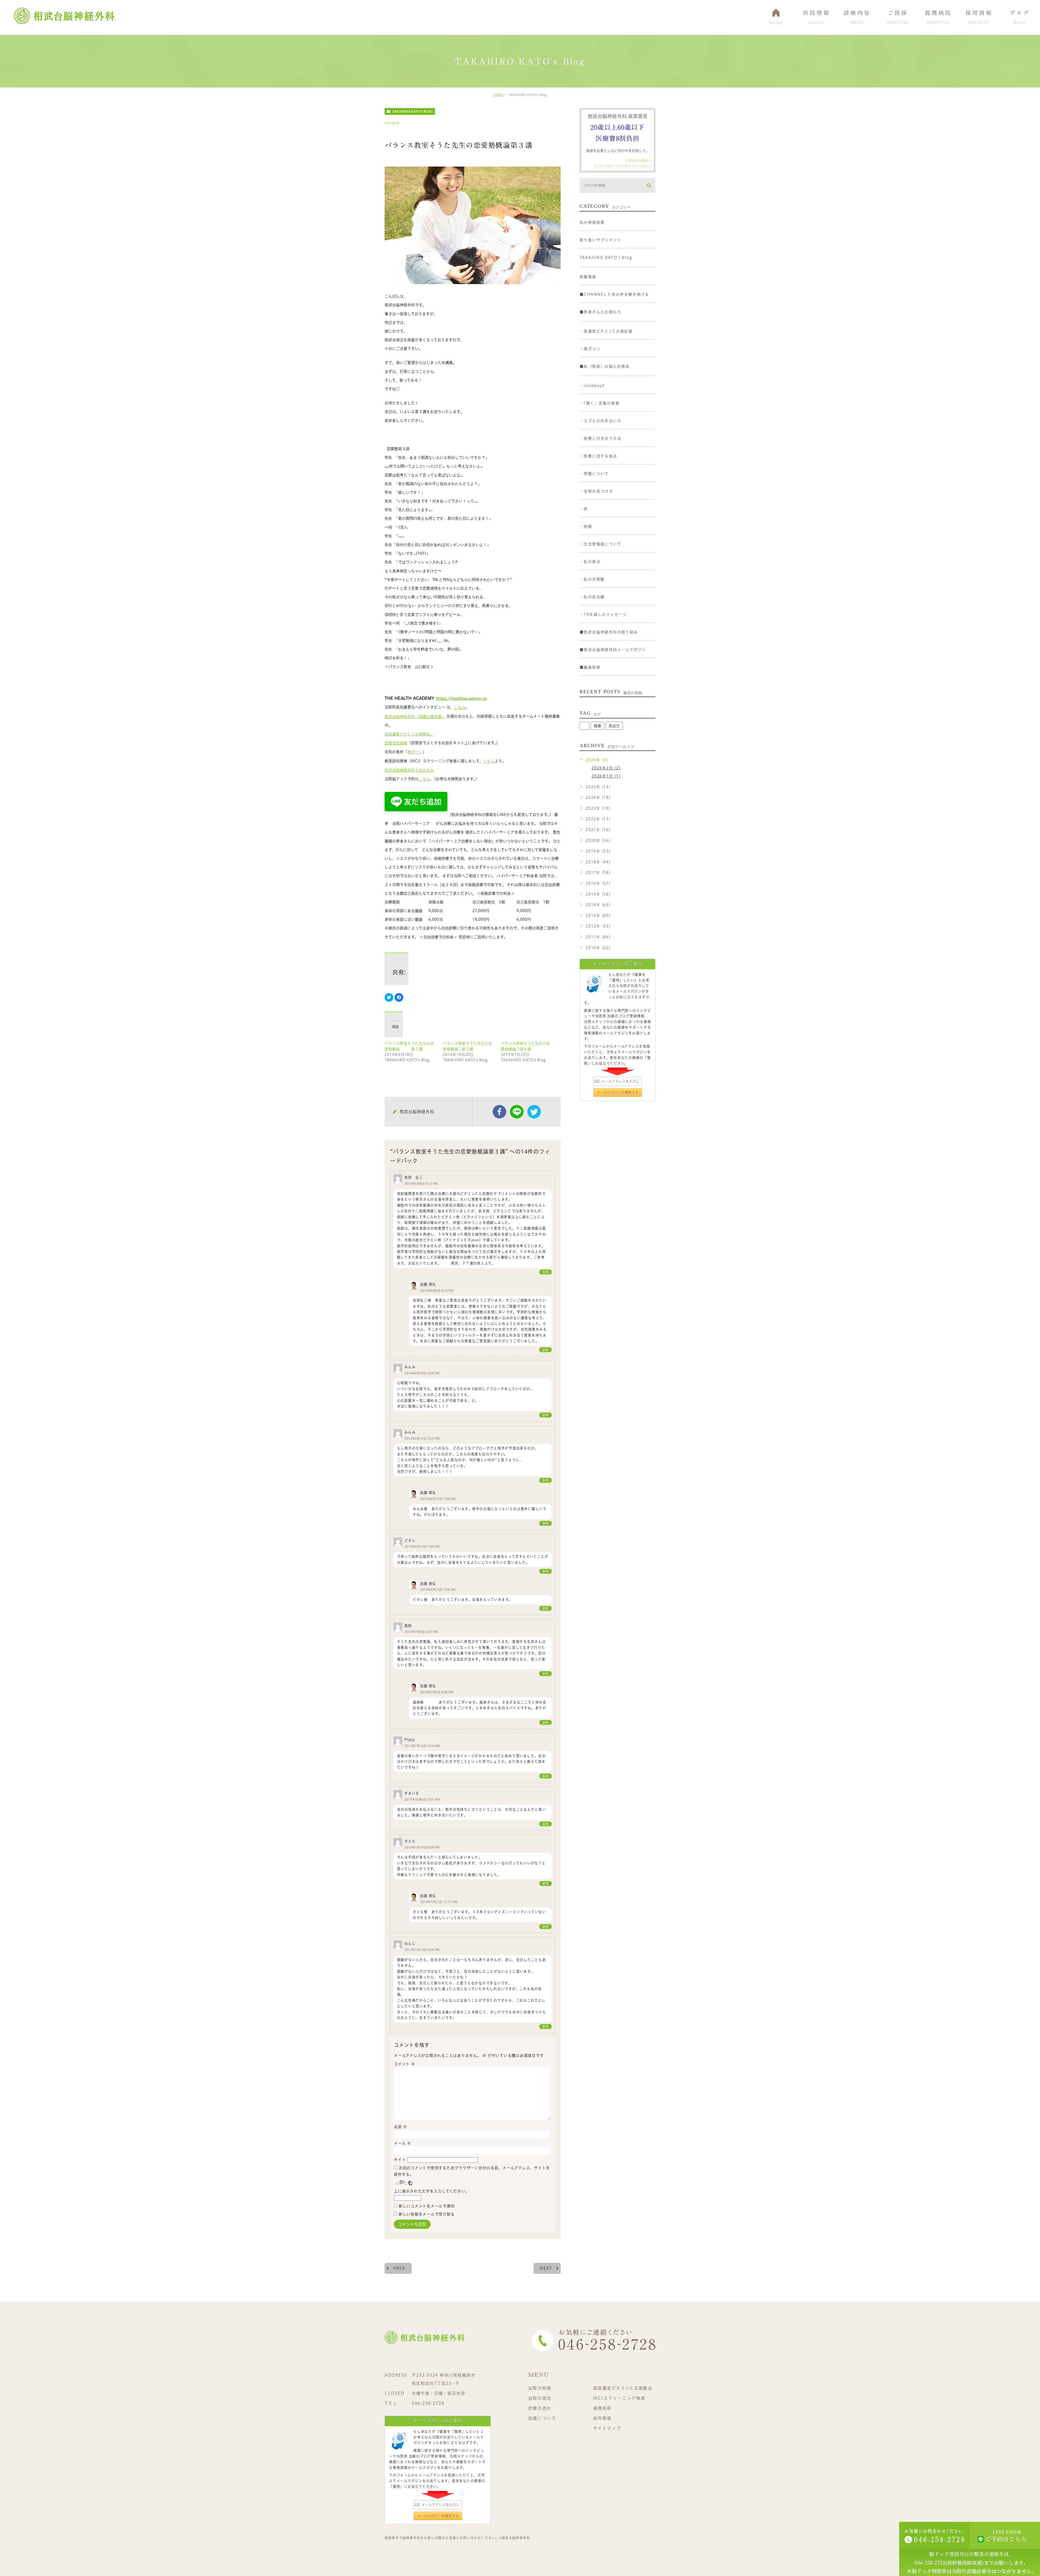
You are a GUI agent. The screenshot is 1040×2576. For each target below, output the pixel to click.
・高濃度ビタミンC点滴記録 (606, 331)
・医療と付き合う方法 (600, 438)
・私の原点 (590, 562)
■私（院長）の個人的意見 (605, 366)
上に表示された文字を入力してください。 (431, 2191)
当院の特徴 (540, 2388)
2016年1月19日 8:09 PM (422, 1847)
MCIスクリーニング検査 (619, 2398)
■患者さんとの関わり (600, 312)
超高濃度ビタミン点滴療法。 (409, 734)
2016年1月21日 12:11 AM (439, 1902)
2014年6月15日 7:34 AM (438, 1590)
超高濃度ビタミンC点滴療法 (623, 2388)
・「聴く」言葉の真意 (599, 403)
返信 (545, 1272)
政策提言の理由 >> (639, 161)
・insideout (592, 386)
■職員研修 (590, 667)
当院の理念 (540, 2398)
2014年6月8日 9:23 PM (437, 1291)
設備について (542, 2418)
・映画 (586, 526)
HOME (498, 95)
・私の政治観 (592, 597)
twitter (534, 1112)
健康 (597, 726)
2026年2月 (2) (606, 768)
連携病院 (602, 2408)
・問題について (594, 474)
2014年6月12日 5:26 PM (422, 1438)
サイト (400, 2160)
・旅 (584, 509)
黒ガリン (415, 752)
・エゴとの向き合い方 (600, 421)
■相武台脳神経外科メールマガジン (613, 650)
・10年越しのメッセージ (603, 614)
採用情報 (602, 2418)
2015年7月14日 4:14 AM (422, 1746)
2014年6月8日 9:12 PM (421, 1184)
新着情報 (588, 277)
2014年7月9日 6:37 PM (421, 1632)
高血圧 (614, 726)
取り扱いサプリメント (600, 240)
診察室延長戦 (396, 743)
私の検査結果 (592, 222)
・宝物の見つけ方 (596, 491)
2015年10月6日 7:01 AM (422, 1799)
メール (402, 2143)
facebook (499, 1112)
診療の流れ (540, 2408)
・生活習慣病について (600, 544)
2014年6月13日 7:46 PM (422, 1547)
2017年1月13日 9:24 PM (422, 1950)
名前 (400, 2127)
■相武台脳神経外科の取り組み (609, 632)
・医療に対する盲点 (598, 456)
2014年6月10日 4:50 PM (422, 1373)
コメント (404, 2064)
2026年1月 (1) (606, 776)
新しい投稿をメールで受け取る (427, 2214)
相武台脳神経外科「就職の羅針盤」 (415, 717)
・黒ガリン (590, 349)
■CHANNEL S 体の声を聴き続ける (614, 294)
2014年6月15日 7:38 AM (438, 1499)
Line (517, 1112)
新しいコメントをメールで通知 (427, 2206)
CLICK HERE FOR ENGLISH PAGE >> (623, 166)
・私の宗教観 (592, 579)
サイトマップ (607, 2428)
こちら (460, 707)
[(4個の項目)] (584, 726)
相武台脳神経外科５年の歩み (409, 770)
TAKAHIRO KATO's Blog (412, 112)
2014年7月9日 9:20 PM (437, 1692)
